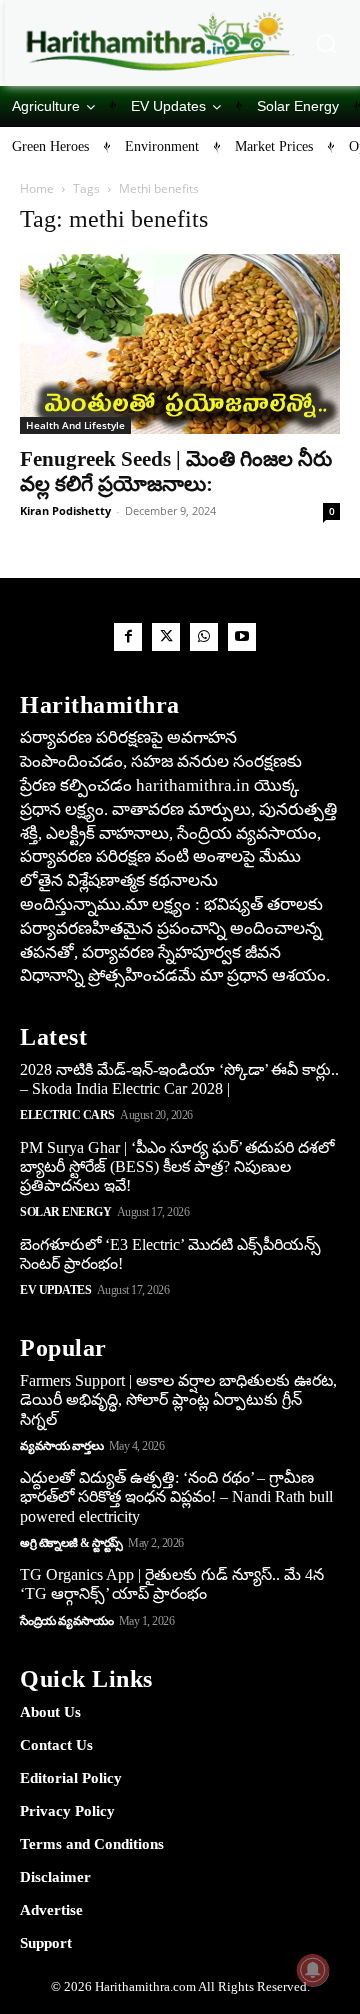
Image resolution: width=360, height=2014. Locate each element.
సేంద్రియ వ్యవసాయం (66, 1621)
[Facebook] (128, 637)
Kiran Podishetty (65, 510)
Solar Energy (65, 1212)
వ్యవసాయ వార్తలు (61, 1446)
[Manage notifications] (313, 1970)
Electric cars (67, 1115)
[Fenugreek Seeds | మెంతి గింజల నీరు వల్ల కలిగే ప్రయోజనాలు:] (180, 344)
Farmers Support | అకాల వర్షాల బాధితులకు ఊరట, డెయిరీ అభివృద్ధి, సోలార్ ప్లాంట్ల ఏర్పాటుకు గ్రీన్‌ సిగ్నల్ (178, 1399)
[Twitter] (166, 637)
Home (37, 188)
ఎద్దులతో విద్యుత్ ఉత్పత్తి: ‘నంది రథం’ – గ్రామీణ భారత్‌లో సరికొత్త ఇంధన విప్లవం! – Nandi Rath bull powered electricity (176, 1496)
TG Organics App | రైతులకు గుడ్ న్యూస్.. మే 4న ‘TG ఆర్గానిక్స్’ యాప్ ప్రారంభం (172, 1584)
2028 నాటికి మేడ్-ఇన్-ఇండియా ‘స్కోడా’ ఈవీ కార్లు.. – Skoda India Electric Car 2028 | (179, 1079)
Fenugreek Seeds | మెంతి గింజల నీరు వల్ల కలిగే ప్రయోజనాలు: (176, 471)
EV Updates (55, 1290)
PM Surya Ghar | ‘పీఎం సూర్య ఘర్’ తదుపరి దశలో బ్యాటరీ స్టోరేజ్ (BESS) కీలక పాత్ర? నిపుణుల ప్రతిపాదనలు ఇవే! (177, 1166)
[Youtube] (242, 637)
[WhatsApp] (204, 637)
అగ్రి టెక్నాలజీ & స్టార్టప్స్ (71, 1543)
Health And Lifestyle (75, 425)
